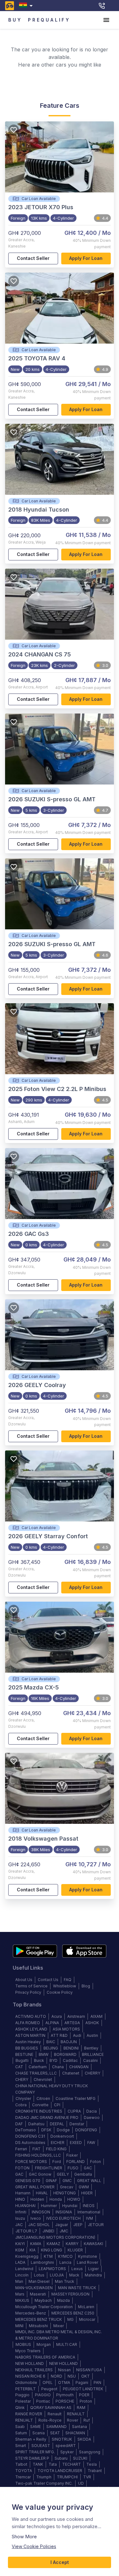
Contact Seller (33, 258)
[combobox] (27, 6)
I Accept (60, 2562)
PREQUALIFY (49, 20)
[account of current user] (106, 20)
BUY (15, 20)
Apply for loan (86, 258)
